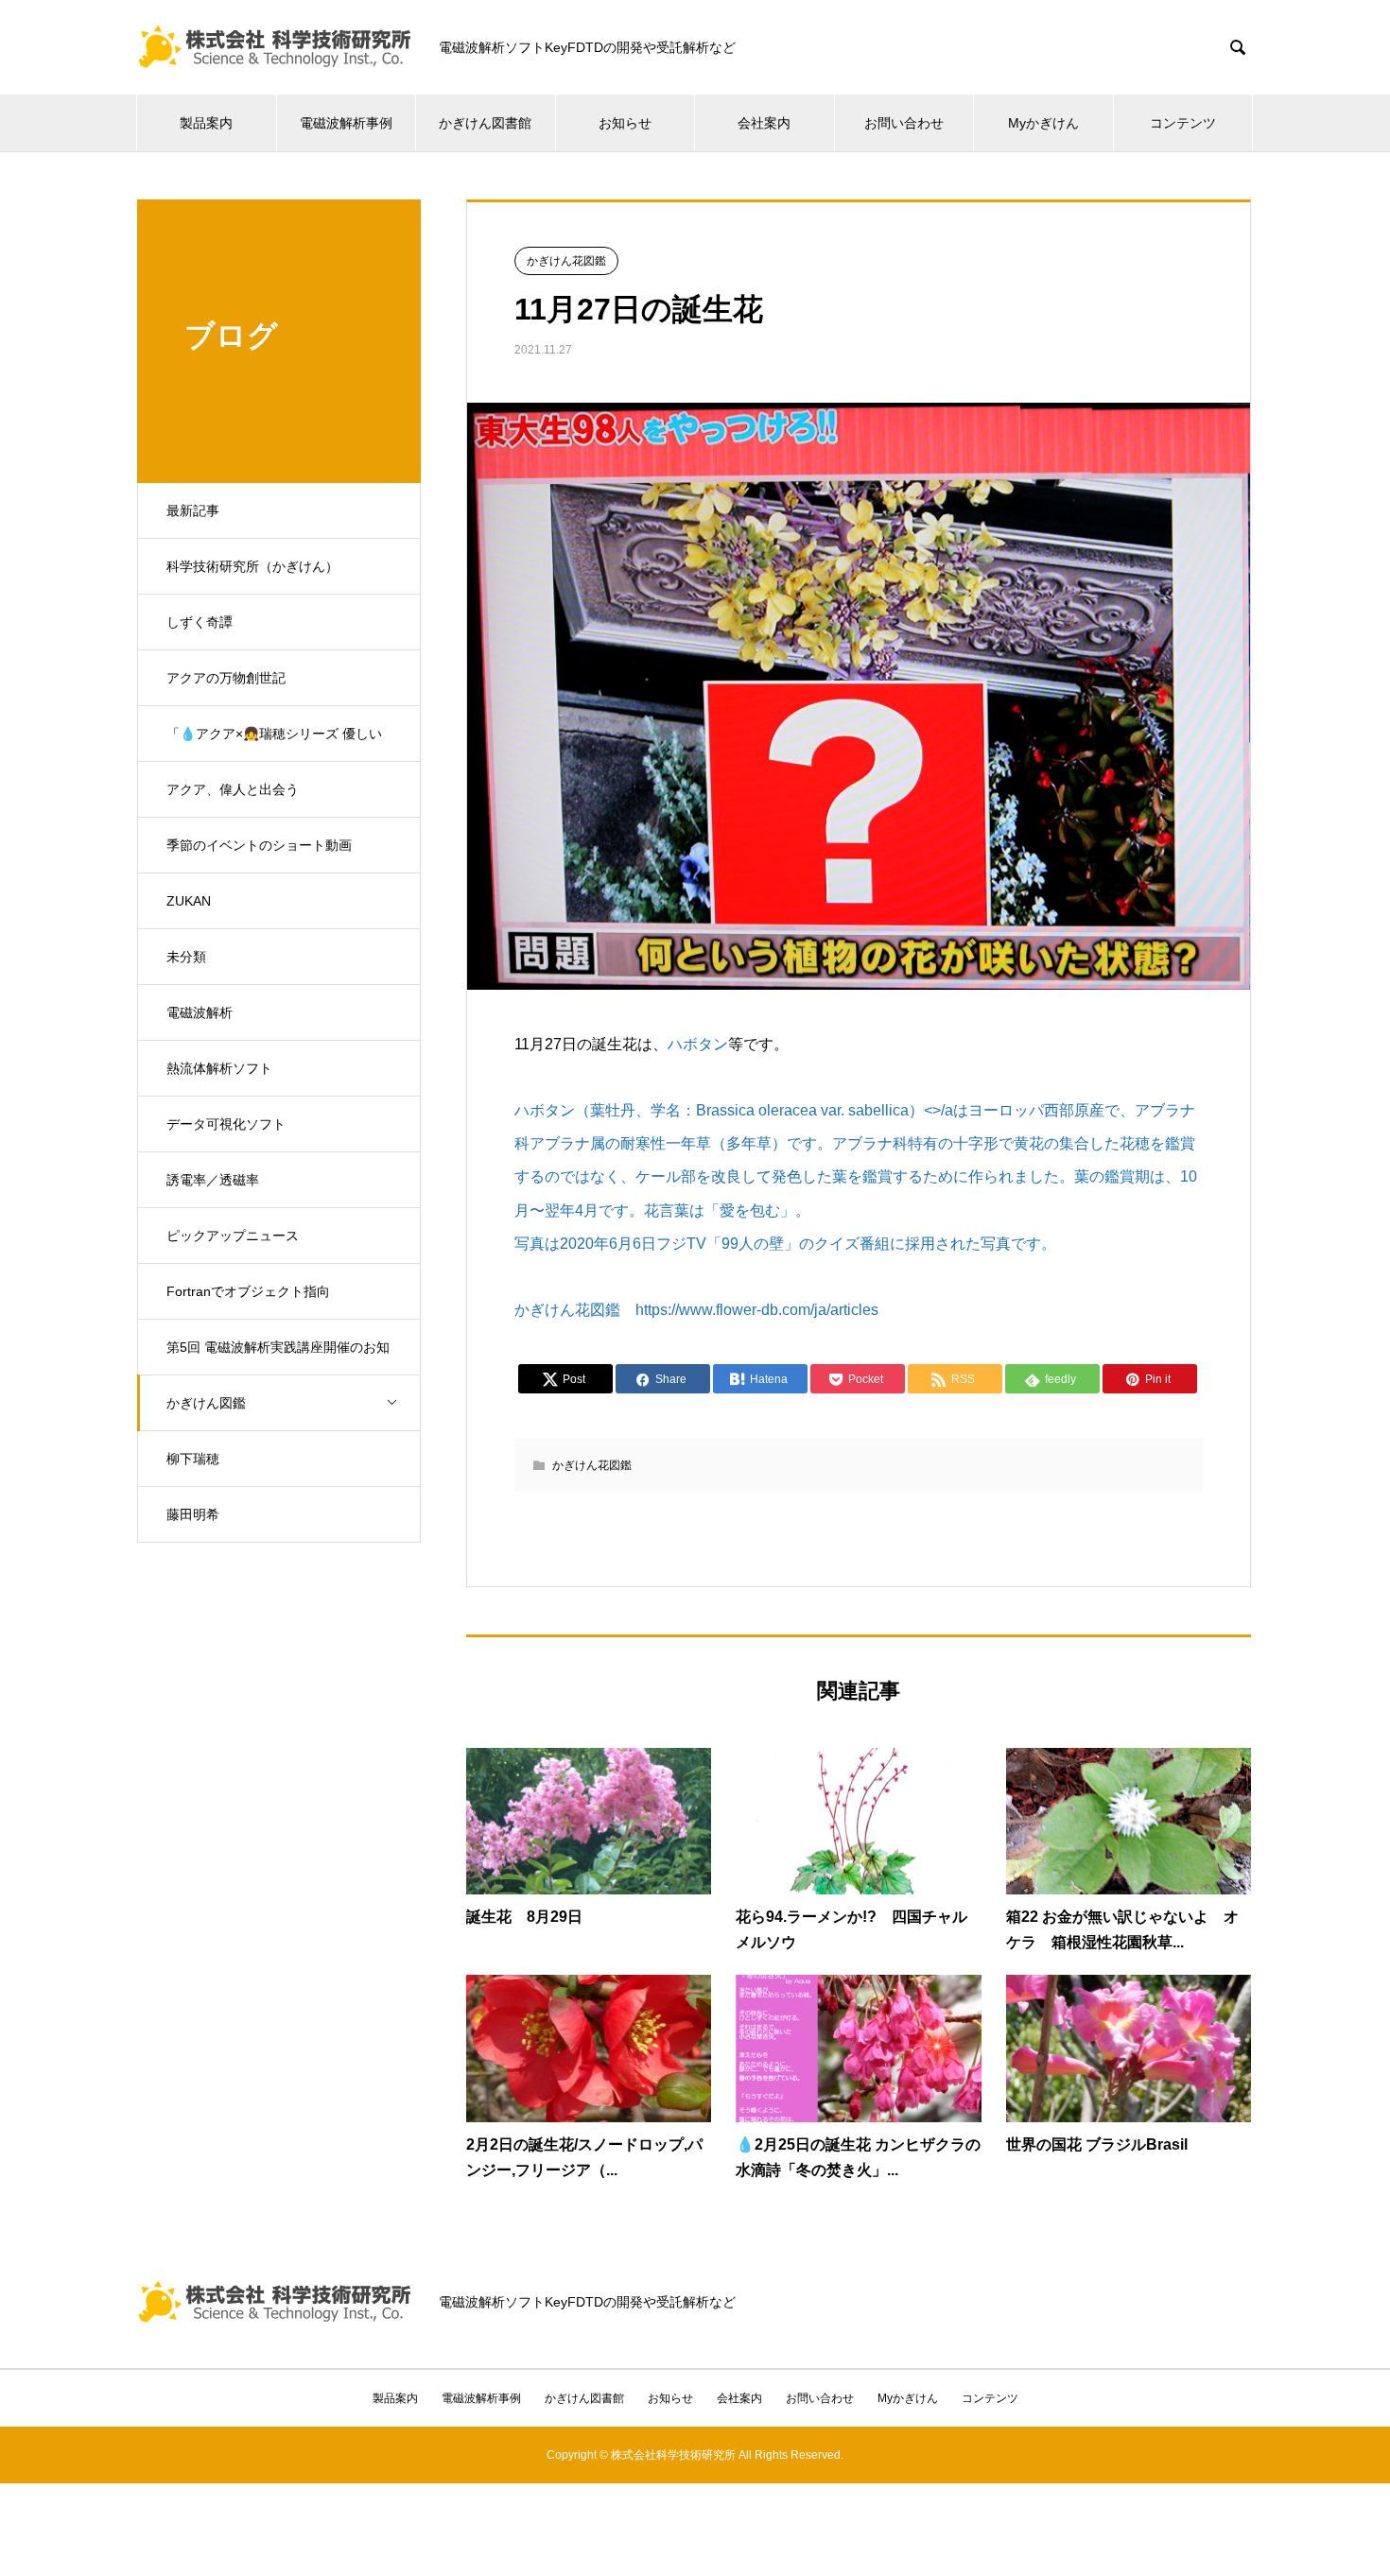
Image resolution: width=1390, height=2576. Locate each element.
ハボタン (698, 1044)
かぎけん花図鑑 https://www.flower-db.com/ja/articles (696, 1310)
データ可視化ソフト (226, 1124)
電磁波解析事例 (346, 123)
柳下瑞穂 (193, 1459)
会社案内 (764, 123)
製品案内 (206, 123)
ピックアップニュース (233, 1236)
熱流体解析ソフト (219, 1068)
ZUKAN (189, 901)
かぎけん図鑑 (206, 1403)
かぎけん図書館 (485, 123)
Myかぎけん (1043, 123)
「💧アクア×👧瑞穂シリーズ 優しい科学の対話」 (274, 744)
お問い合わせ (904, 123)
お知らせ (625, 123)
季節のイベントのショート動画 (259, 845)
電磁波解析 (200, 1012)
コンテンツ (1183, 123)
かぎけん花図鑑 (566, 261)
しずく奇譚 (200, 622)
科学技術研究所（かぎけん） (252, 566)
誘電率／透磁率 (213, 1180)
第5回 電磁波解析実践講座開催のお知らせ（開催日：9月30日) (278, 1357)
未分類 (186, 957)
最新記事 (193, 510)
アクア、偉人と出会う (233, 789)
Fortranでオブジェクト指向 (248, 1291)
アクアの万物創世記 (226, 678)
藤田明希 (193, 1514)
